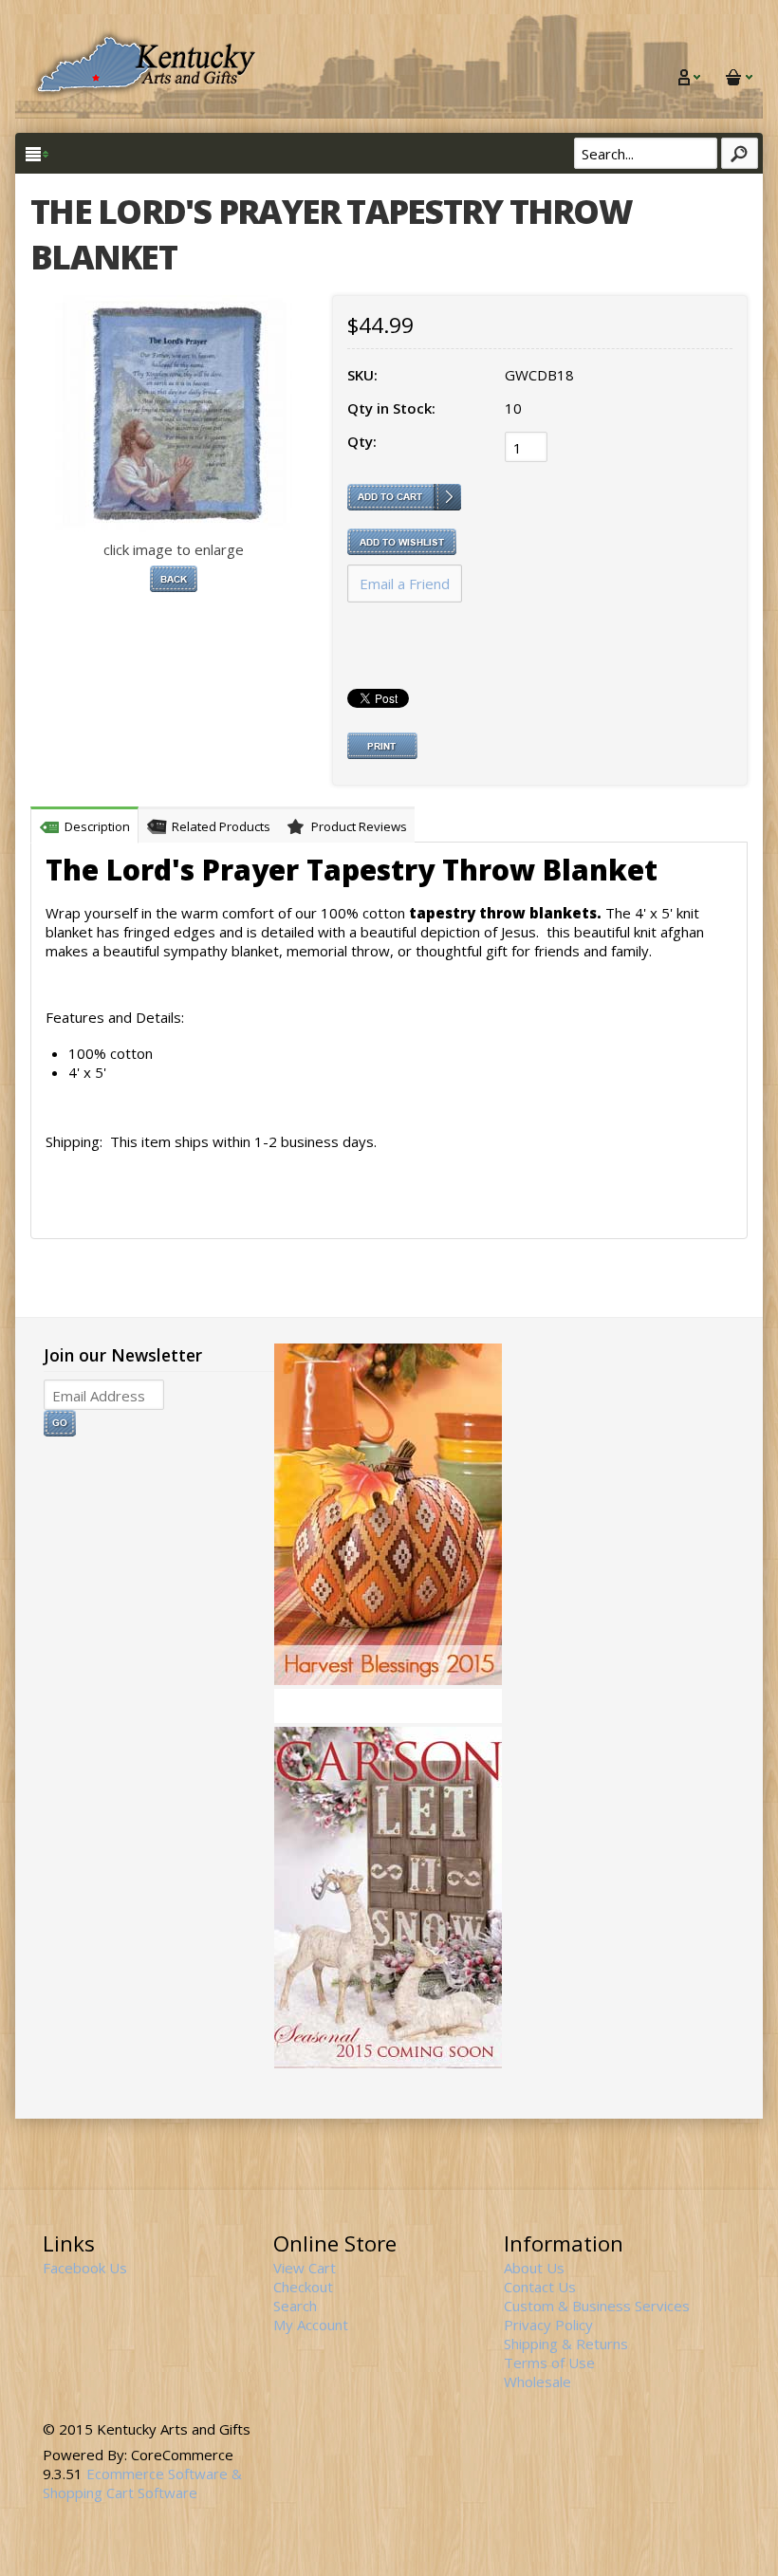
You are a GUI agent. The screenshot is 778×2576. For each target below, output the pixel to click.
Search (295, 2306)
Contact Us (540, 2287)
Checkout (303, 2287)
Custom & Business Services (597, 2306)
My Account (311, 2325)
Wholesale (537, 2381)
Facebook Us (85, 2268)
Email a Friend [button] (405, 584)
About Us (534, 2268)
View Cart (305, 2268)
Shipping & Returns (566, 2344)
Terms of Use (549, 2363)
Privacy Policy (548, 2325)
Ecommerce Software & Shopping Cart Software (142, 2483)
